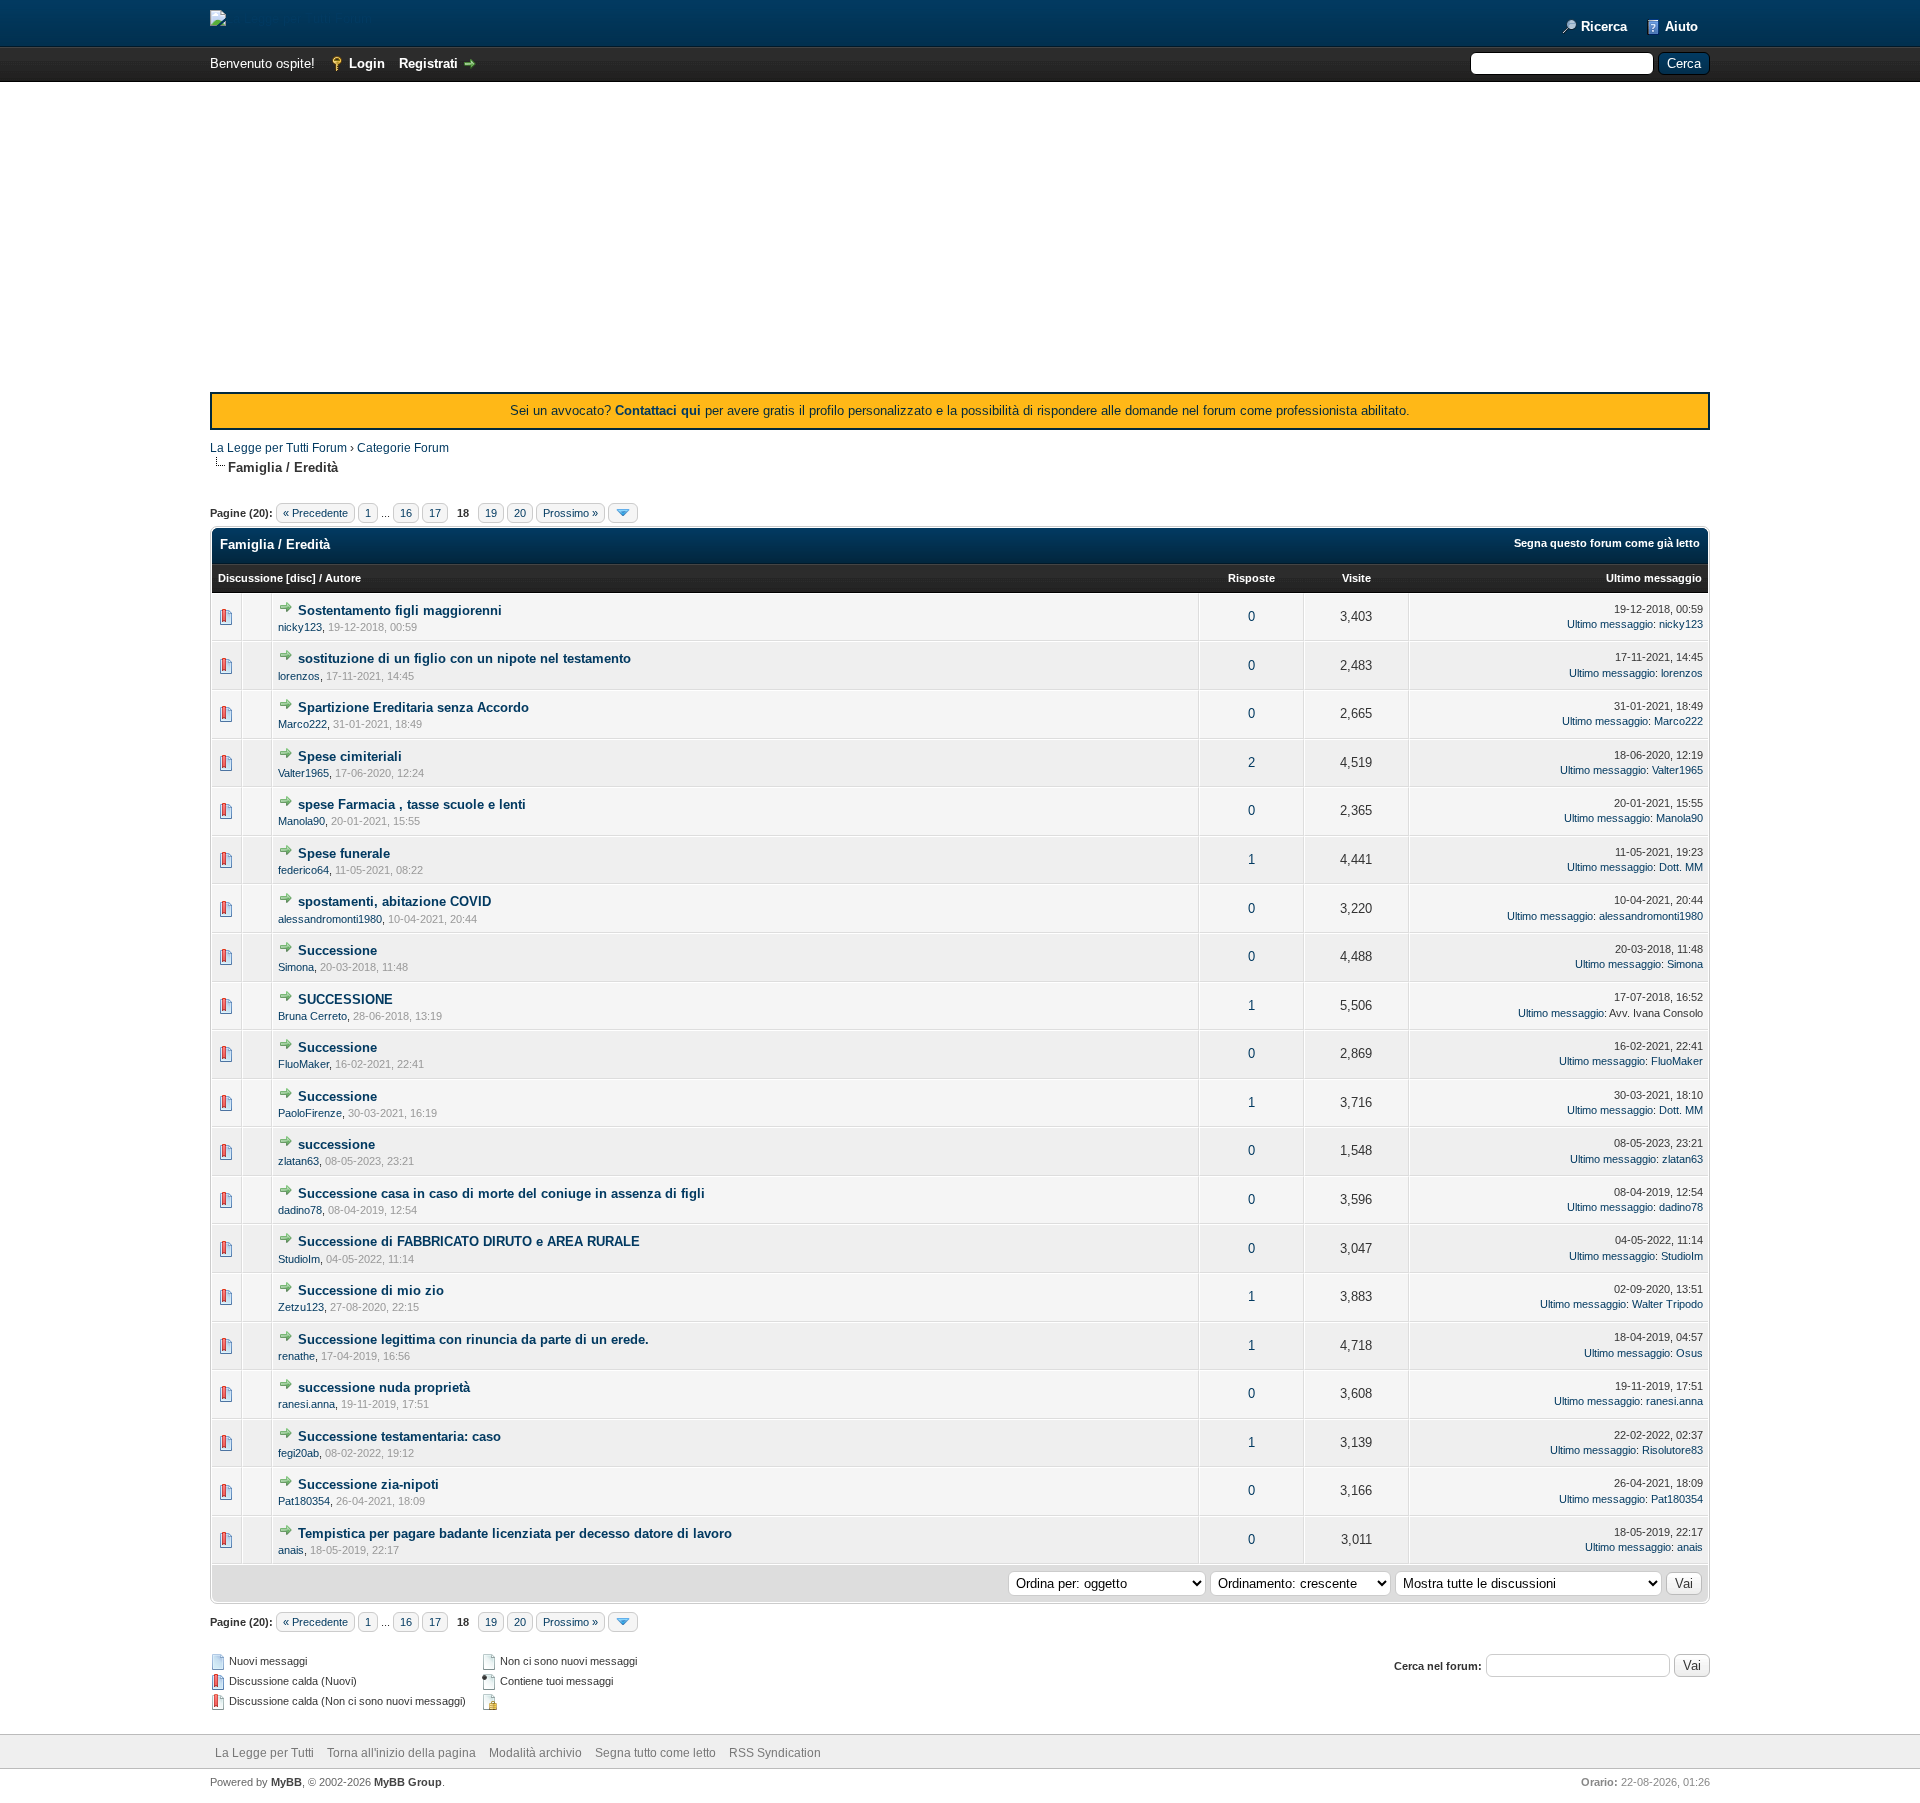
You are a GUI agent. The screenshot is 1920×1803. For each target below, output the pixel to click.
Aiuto (1681, 26)
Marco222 (302, 724)
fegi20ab (298, 1453)
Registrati (428, 63)
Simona (296, 967)
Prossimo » (570, 513)
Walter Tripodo (1667, 1304)
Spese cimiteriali (350, 756)
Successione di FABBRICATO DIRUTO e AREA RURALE (469, 1241)
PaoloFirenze (310, 1113)
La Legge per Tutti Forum (278, 448)
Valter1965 (303, 773)
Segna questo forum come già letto (1607, 543)
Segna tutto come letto (655, 1753)
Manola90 (301, 821)
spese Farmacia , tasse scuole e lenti (412, 804)
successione (336, 1144)
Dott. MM (1681, 867)
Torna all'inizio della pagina (401, 1753)
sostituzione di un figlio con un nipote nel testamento (464, 658)
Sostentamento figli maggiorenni (400, 610)
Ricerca (1604, 26)
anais (291, 1550)
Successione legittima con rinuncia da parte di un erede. (473, 1339)
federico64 (303, 870)
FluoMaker (303, 1064)
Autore (343, 578)
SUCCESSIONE (345, 999)
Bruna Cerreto (312, 1016)
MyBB (286, 1782)
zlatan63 (298, 1161)
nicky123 (300, 627)
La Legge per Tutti (264, 1753)
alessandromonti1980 (330, 919)
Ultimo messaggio (1654, 578)
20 (520, 513)
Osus (1689, 1353)
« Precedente (315, 513)
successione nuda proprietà (384, 1387)
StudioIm (299, 1259)
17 (435, 513)
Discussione (250, 578)
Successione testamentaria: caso (399, 1436)
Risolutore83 (1672, 1450)
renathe (296, 1356)
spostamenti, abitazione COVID (394, 901)
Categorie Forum (403, 448)
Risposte (1251, 578)
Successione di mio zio (371, 1290)
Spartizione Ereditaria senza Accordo (413, 707)
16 (406, 513)
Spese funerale (344, 853)
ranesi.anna (306, 1404)
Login (367, 63)
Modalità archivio (535, 1753)
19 (491, 513)
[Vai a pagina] (623, 513)
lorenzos (299, 676)
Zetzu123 (301, 1307)
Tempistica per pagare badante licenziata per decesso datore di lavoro (515, 1533)
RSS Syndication (775, 1753)
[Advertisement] (960, 242)
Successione (337, 950)
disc (301, 578)
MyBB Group (408, 1782)
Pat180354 (304, 1501)
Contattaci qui (658, 410)
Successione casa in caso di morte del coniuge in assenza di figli (501, 1193)
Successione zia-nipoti (368, 1484)
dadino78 (300, 1210)
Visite (1356, 578)
